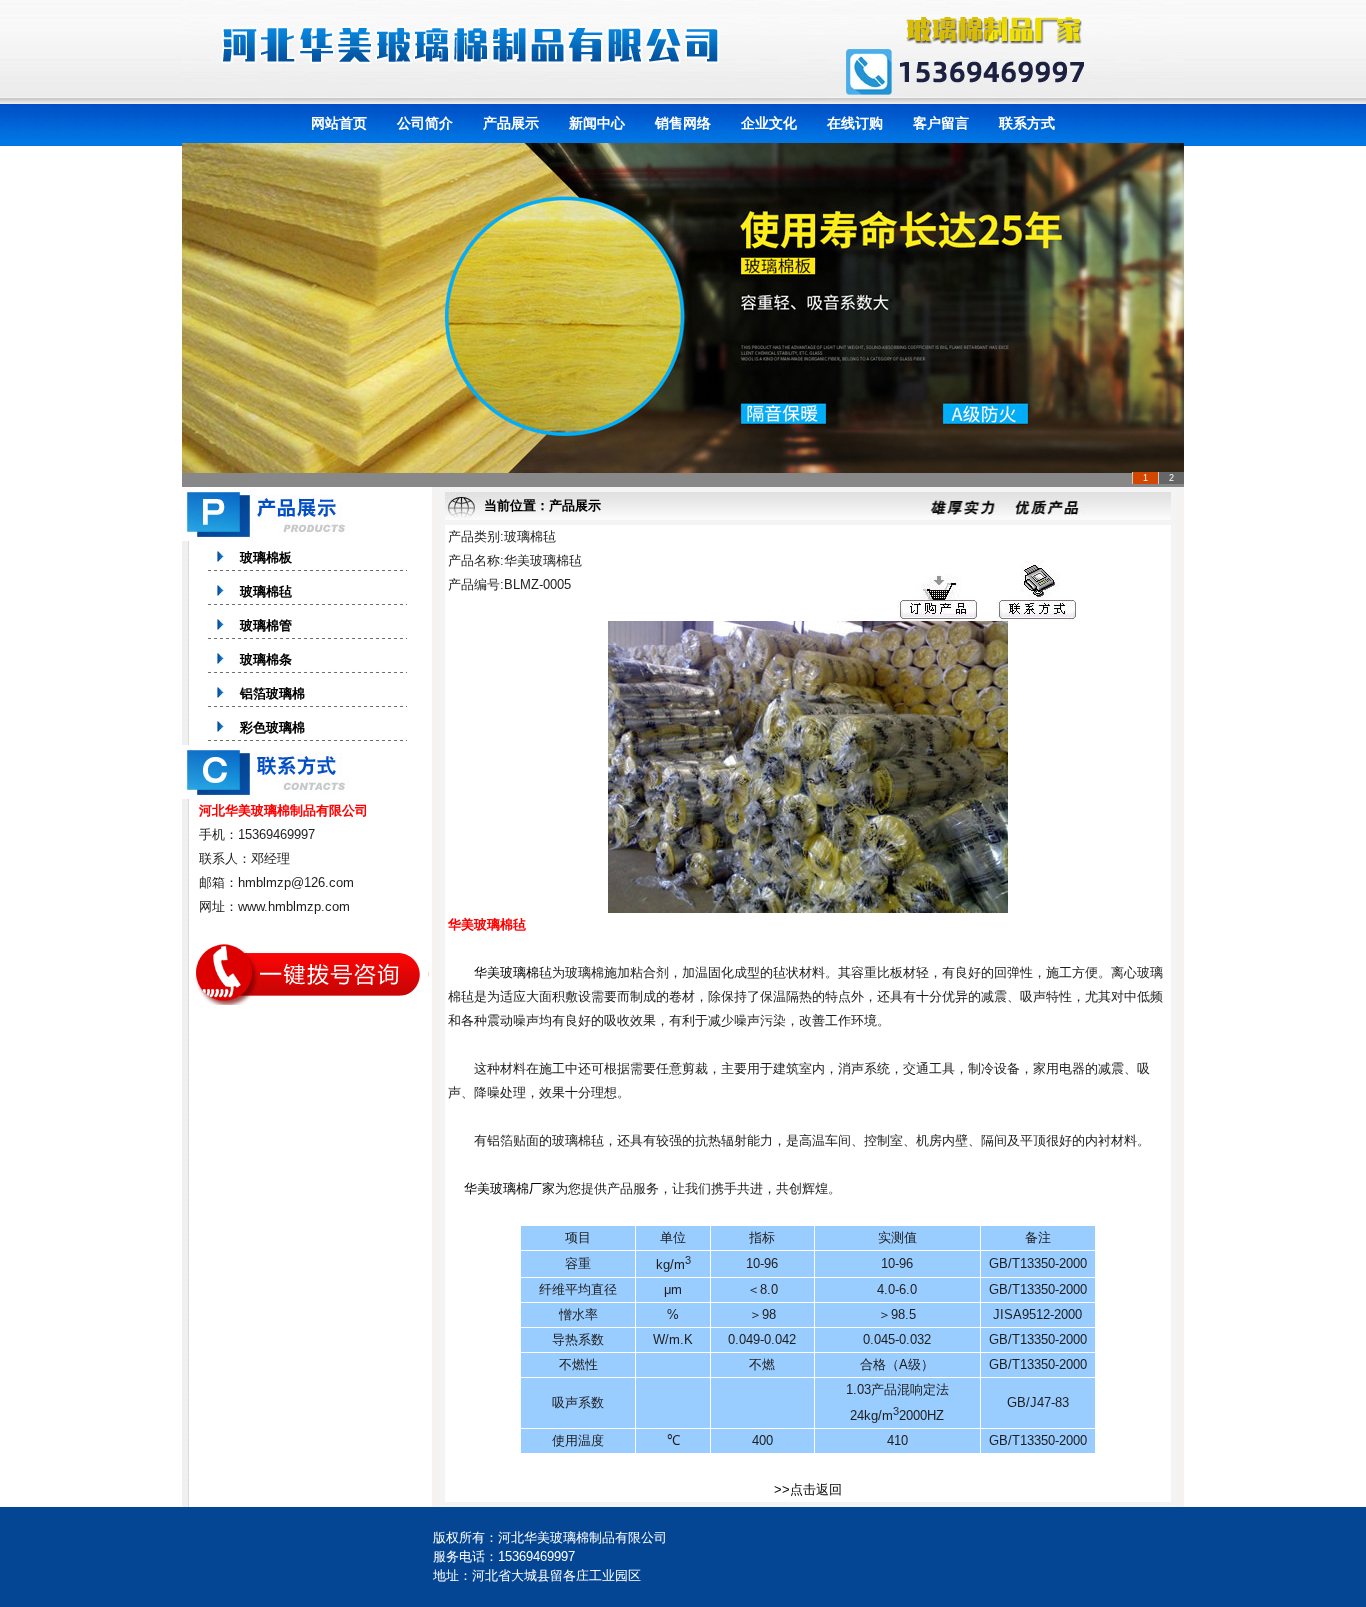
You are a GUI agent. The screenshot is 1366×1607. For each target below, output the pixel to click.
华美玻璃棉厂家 (509, 1188)
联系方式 (1027, 123)
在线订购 (855, 123)
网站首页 (339, 123)
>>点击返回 (808, 1489)
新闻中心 (597, 123)
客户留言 (941, 123)
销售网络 (683, 123)
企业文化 (769, 123)
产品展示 (511, 123)
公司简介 (425, 123)
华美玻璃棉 (506, 972)
